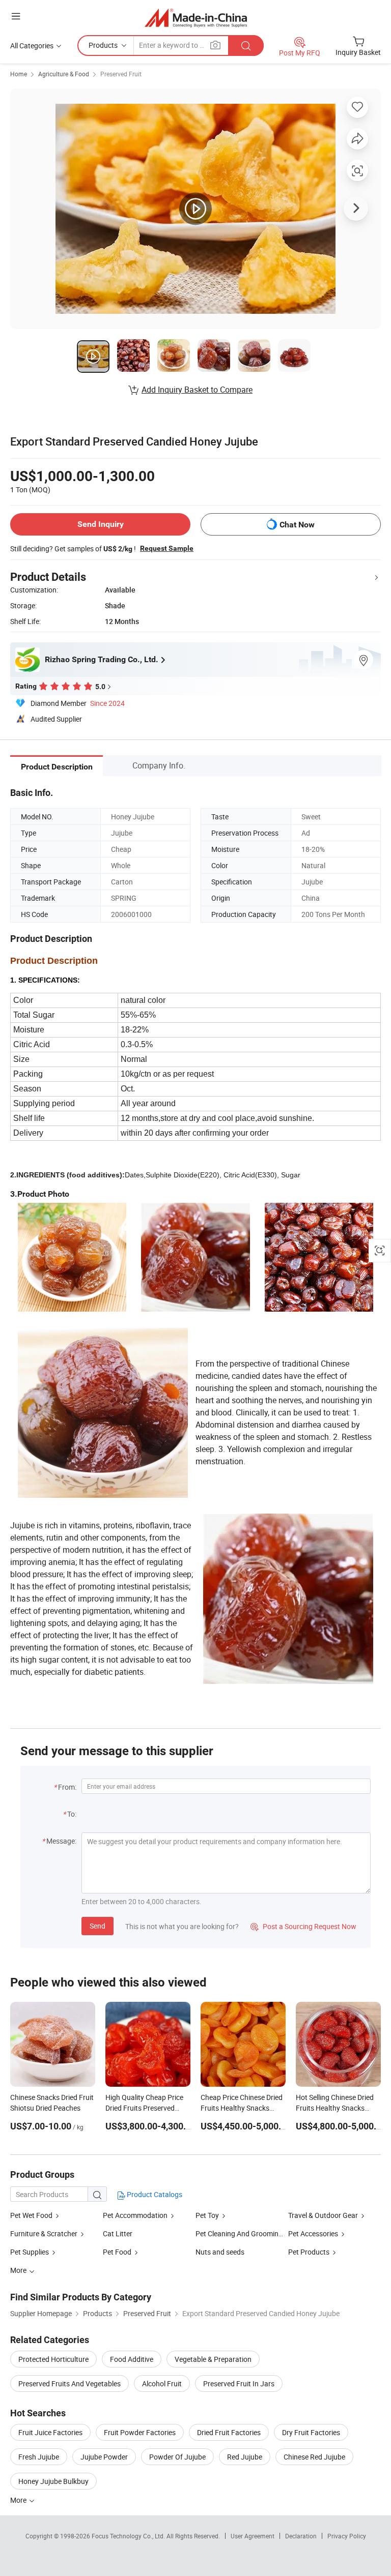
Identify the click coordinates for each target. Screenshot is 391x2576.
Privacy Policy (347, 2536)
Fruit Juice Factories (50, 2432)
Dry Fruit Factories (311, 2432)
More (19, 2500)
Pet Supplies (30, 2252)
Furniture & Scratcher (44, 2233)
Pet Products (309, 2252)
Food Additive (132, 2359)
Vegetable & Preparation (213, 2359)
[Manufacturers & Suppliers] (196, 18)
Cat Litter (118, 2233)
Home (19, 74)
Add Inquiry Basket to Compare (197, 390)
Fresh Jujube (39, 2457)
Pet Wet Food (31, 2215)
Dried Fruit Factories (229, 2432)
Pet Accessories (313, 2233)
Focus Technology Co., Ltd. (129, 2536)
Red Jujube (245, 2457)
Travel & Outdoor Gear (323, 2215)
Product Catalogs (154, 2194)
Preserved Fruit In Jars (239, 2383)
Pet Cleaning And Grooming (239, 2233)
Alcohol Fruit (162, 2383)
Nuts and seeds (220, 2252)
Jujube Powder (104, 2457)
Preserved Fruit (121, 74)
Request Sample (167, 548)
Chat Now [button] (297, 525)
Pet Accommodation (135, 2215)
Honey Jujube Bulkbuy (53, 2481)
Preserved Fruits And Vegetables (69, 2383)
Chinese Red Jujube (314, 2457)
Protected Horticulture (53, 2359)
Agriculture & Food (64, 74)
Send (97, 1926)
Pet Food (117, 2252)
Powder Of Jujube (177, 2457)
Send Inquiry (101, 524)
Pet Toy (207, 2215)
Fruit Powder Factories (140, 2432)
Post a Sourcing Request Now (303, 1926)
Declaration (301, 2536)
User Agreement (253, 2536)
